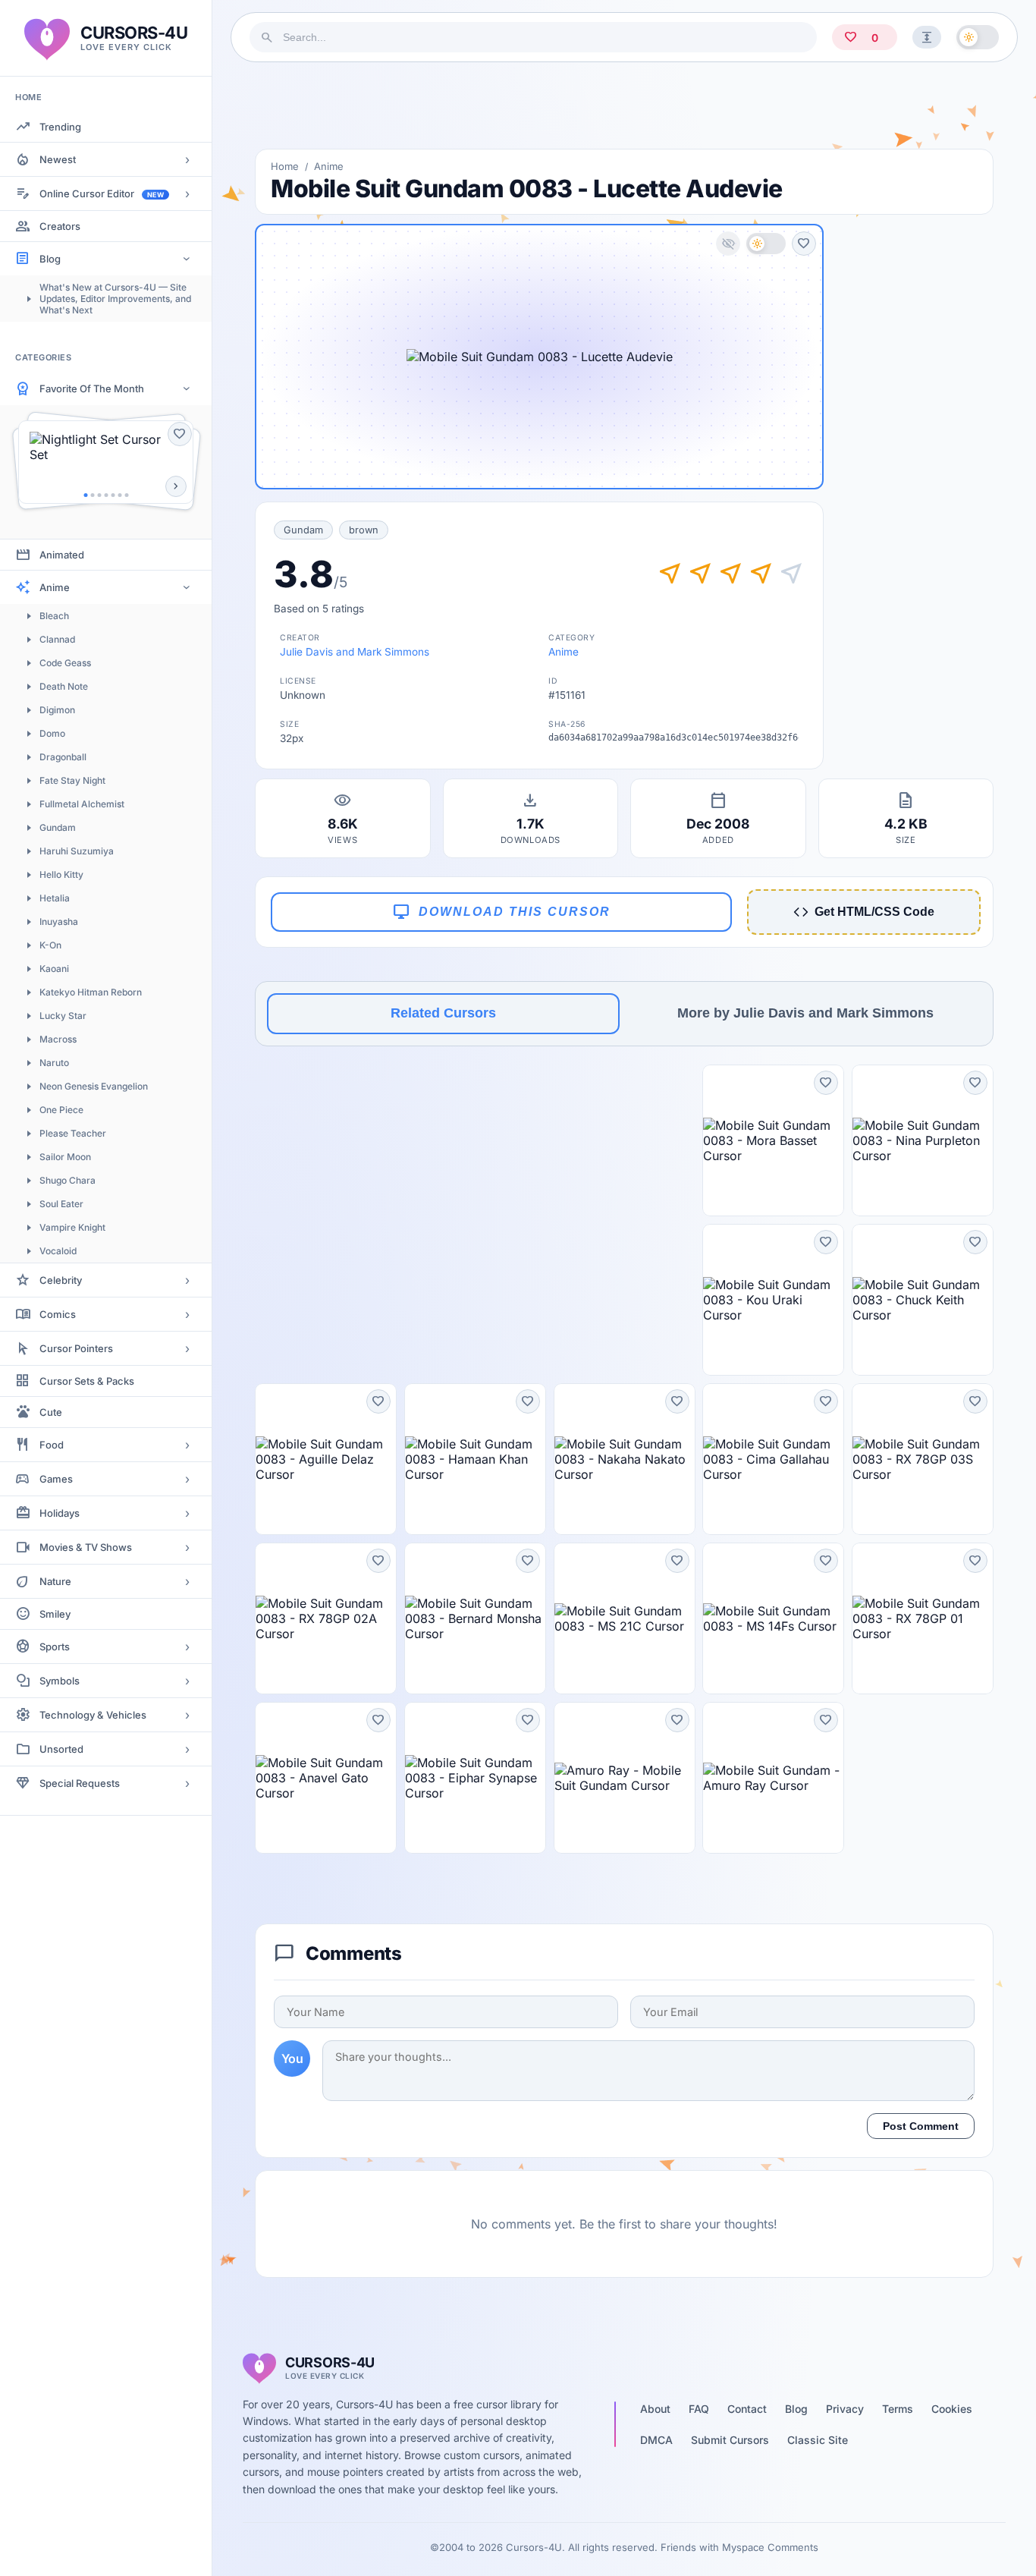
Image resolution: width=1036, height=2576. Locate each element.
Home (285, 166)
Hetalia (55, 898)
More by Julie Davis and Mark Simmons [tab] (805, 1013)
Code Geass (65, 663)
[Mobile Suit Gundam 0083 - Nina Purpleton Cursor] (923, 1140)
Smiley (55, 1614)
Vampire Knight (72, 1227)
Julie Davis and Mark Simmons (355, 652)
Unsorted (61, 1749)
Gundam (58, 827)
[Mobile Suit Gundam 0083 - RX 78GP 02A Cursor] (326, 1618)
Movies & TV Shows (86, 1547)
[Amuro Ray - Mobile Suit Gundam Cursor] (625, 1778)
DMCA (656, 2440)
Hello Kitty (61, 874)
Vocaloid (58, 1251)
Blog (50, 259)
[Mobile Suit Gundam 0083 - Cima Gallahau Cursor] (773, 1459)
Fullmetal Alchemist (82, 804)
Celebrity (61, 1280)
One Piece (61, 1110)
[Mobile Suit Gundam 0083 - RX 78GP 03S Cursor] (923, 1459)
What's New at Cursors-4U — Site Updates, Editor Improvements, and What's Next (115, 299)
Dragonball (63, 757)
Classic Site (818, 2440)
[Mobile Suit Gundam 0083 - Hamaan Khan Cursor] (475, 1459)
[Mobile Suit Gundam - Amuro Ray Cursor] (773, 1778)
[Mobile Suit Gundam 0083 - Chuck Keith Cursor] (923, 1300)
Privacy (845, 2409)
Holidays (60, 1513)
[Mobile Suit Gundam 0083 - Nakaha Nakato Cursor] (625, 1459)
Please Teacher (73, 1133)
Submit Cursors (730, 2440)
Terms (898, 2409)
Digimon (57, 710)
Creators (60, 226)
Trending (60, 127)
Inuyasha (59, 922)
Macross (58, 1039)
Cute (51, 1412)
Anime (55, 587)
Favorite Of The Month (92, 388)
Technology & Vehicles (93, 1715)
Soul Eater (61, 1204)
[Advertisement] (624, 105)
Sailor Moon (65, 1157)
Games (56, 1479)
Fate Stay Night (72, 780)
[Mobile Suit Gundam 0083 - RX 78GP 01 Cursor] (923, 1618)
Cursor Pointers (76, 1348)
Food (52, 1445)
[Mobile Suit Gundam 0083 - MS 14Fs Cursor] (773, 1618)
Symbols (60, 1681)
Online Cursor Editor (102, 193)
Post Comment (921, 2126)
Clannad (57, 639)
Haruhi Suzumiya (77, 851)
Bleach (54, 616)
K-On (50, 945)
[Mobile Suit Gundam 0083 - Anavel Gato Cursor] (326, 1778)
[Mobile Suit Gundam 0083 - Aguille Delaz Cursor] (326, 1459)
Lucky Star (63, 1016)
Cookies (952, 2409)
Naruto (54, 1063)
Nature (55, 1581)
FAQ (699, 2409)
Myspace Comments (770, 2547)
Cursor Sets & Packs (87, 1381)
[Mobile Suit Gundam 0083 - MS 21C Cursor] (625, 1618)
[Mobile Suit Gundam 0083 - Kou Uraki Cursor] (773, 1300)
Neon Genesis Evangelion (94, 1086)
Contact (747, 2409)
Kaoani (54, 969)
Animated (62, 555)
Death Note (64, 686)
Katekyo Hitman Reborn (91, 992)
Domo (52, 733)
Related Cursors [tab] (443, 1013)
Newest (58, 159)
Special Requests (80, 1783)
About (655, 2409)
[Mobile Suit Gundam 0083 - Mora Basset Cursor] (773, 1140)
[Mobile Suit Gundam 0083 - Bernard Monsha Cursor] (475, 1618)
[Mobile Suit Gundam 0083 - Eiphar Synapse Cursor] (475, 1778)
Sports (55, 1647)
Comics (58, 1314)
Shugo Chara (67, 1180)
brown (364, 530)
